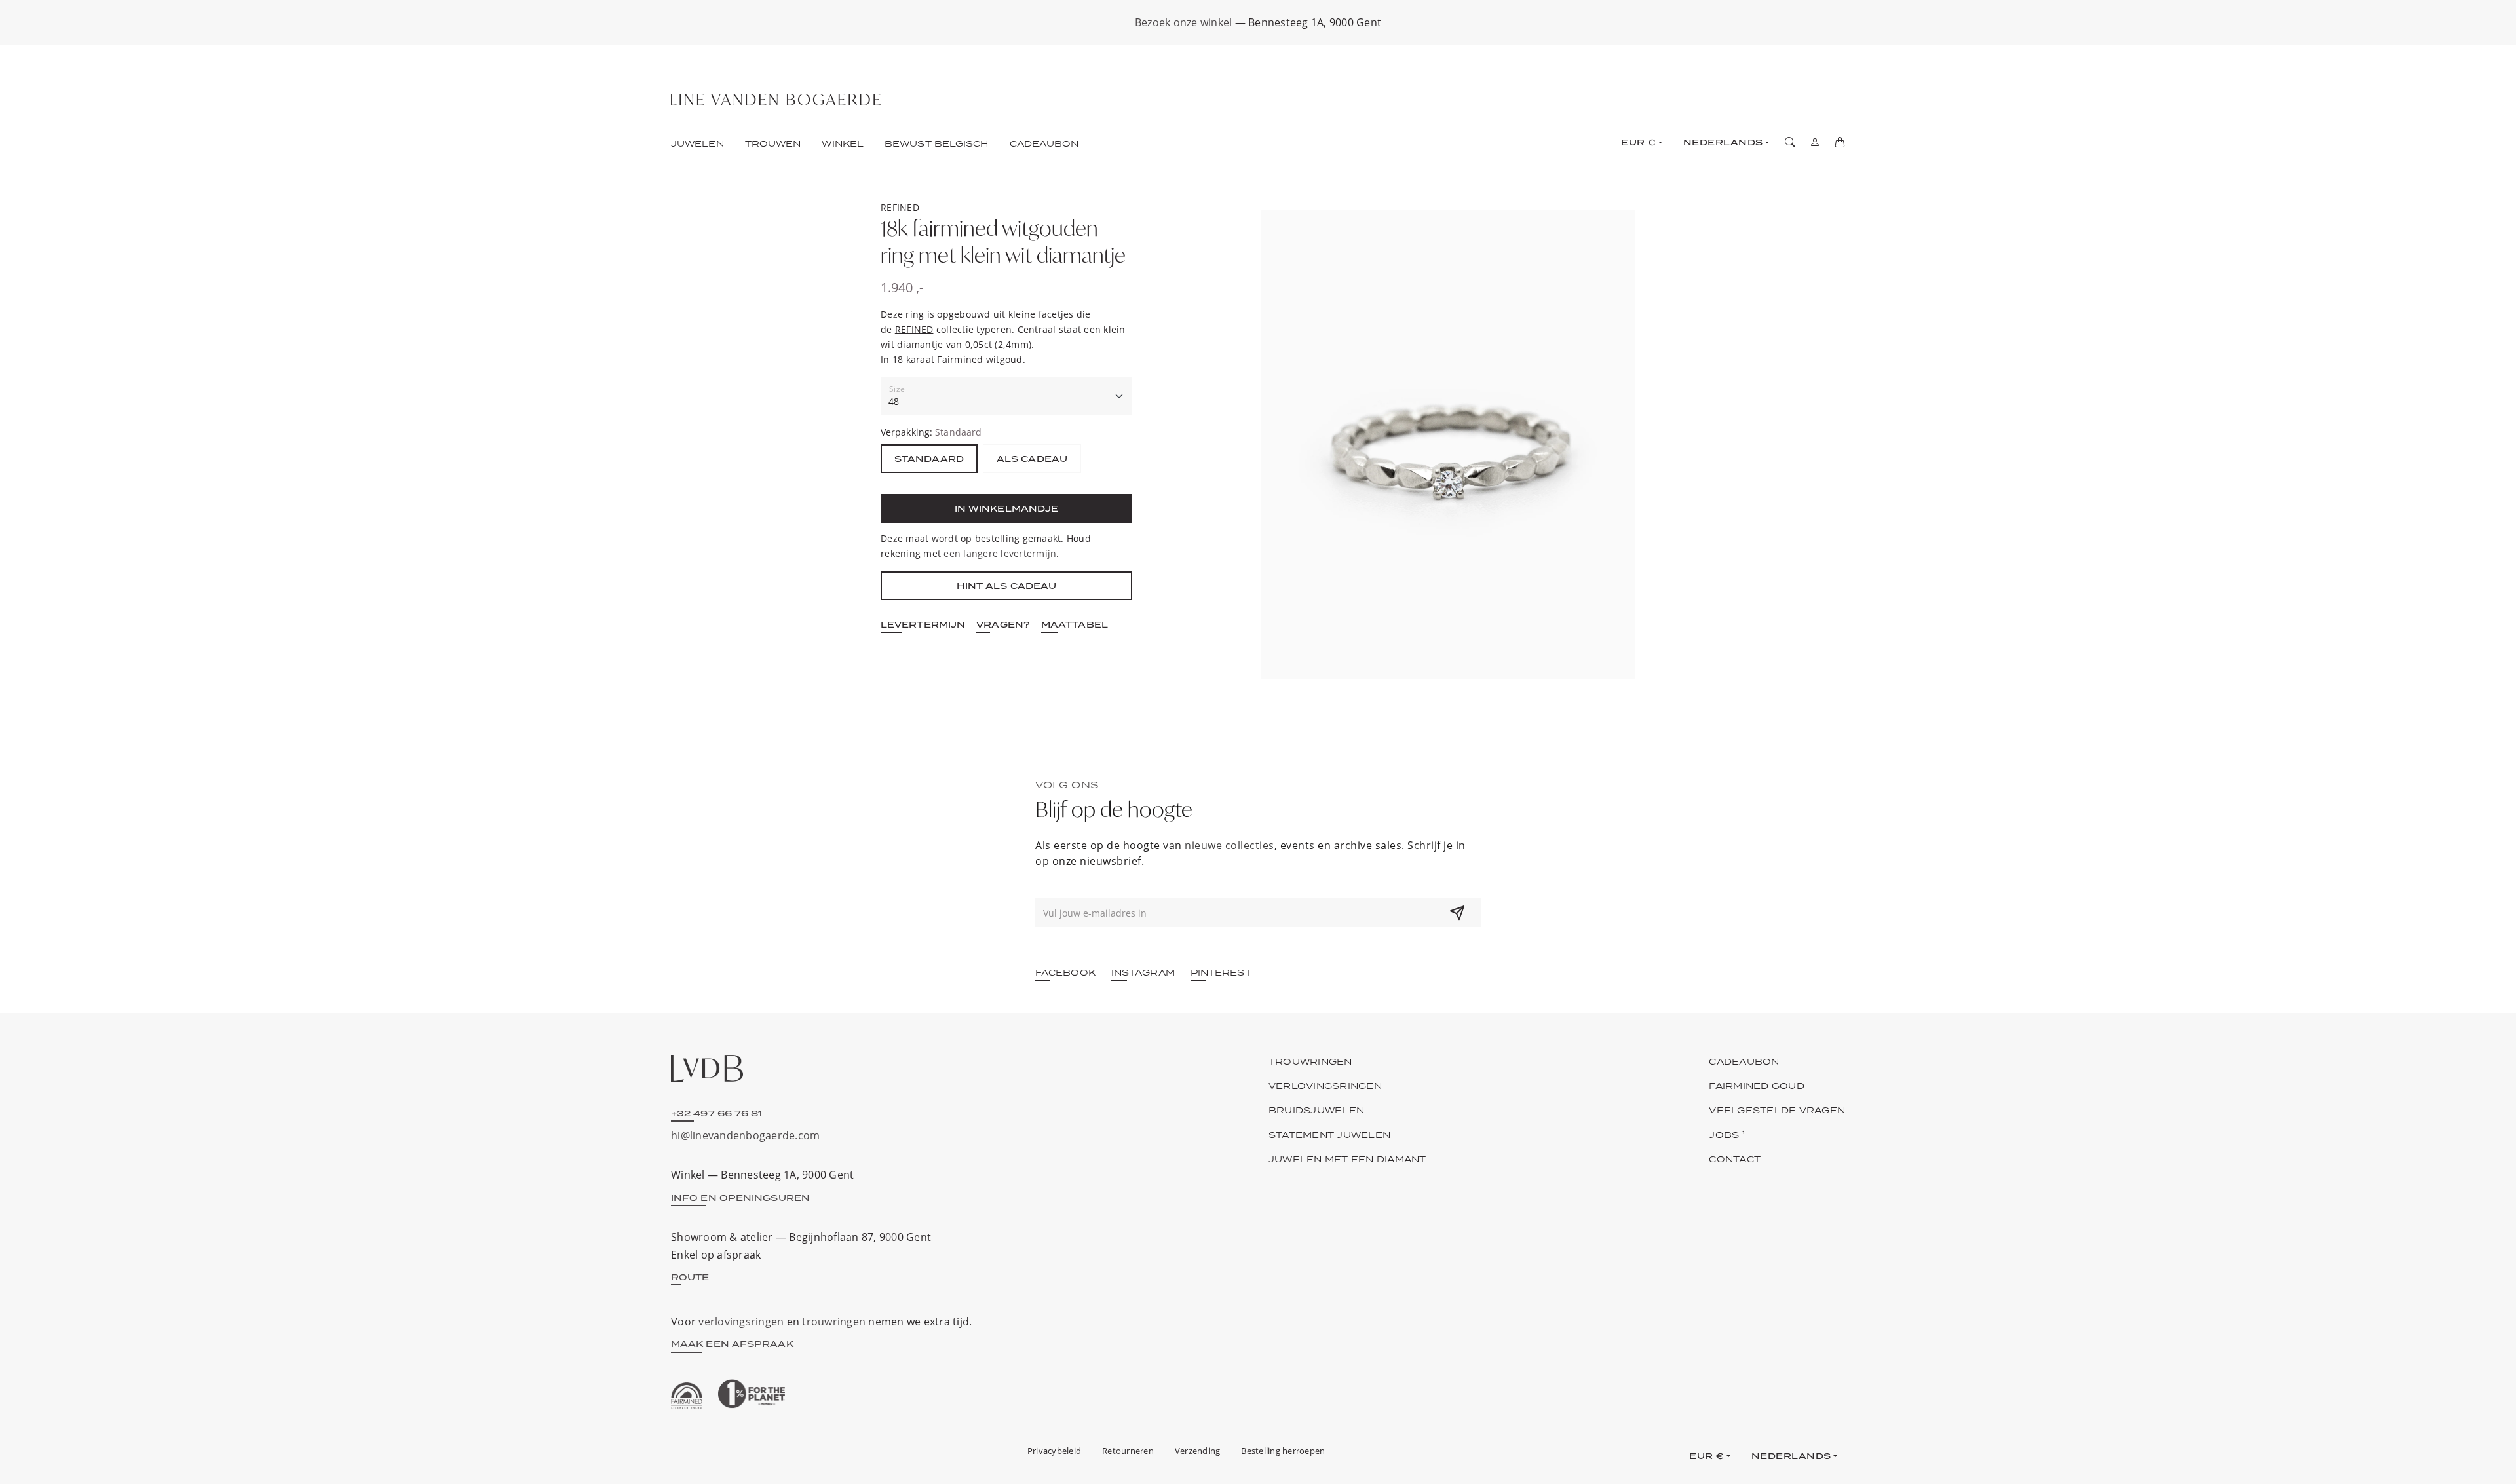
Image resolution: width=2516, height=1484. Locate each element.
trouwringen (834, 1322)
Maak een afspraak (732, 1344)
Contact (1735, 1159)
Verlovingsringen (1325, 1086)
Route (690, 1277)
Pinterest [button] (1221, 972)
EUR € (1639, 142)
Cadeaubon (1044, 143)
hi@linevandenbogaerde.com (745, 1135)
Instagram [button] (1143, 972)
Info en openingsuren (740, 1198)
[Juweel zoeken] (1790, 142)
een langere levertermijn (1000, 553)
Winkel (843, 143)
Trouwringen (1310, 1061)
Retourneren (1128, 1451)
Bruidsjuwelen (1316, 1110)
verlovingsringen (741, 1322)
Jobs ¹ (1727, 1135)
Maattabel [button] (1075, 624)
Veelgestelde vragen (1777, 1110)
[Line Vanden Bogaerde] (776, 100)
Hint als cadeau (1007, 586)
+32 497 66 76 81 (717, 1113)
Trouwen (773, 143)
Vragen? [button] (1003, 624)
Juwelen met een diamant (1347, 1159)
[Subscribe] (1457, 913)
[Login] (1815, 142)
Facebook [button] (1065, 972)
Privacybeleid (1054, 1451)
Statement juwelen (1329, 1135)
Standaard (929, 459)
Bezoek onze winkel (1184, 22)
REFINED (914, 329)
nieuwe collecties (1229, 845)
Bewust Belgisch (937, 143)
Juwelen (697, 143)
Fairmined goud (1757, 1086)
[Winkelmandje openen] (1840, 142)
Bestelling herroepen (1283, 1451)
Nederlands (1723, 142)
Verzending (1198, 1451)
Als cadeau (1032, 459)
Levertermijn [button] (923, 624)
